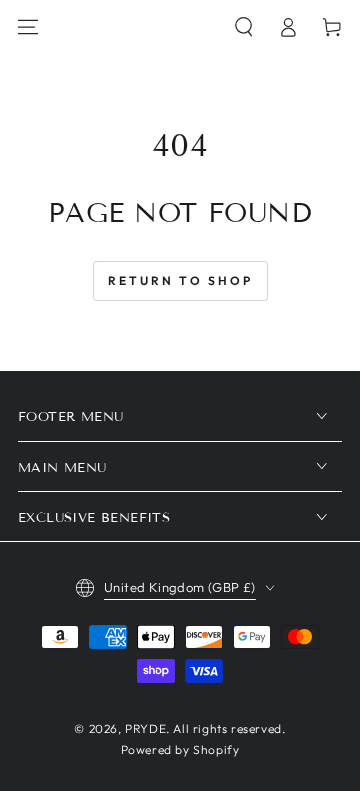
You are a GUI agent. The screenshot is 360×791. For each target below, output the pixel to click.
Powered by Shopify (180, 749)
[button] (244, 27)
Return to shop (180, 280)
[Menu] (28, 27)
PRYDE (145, 728)
